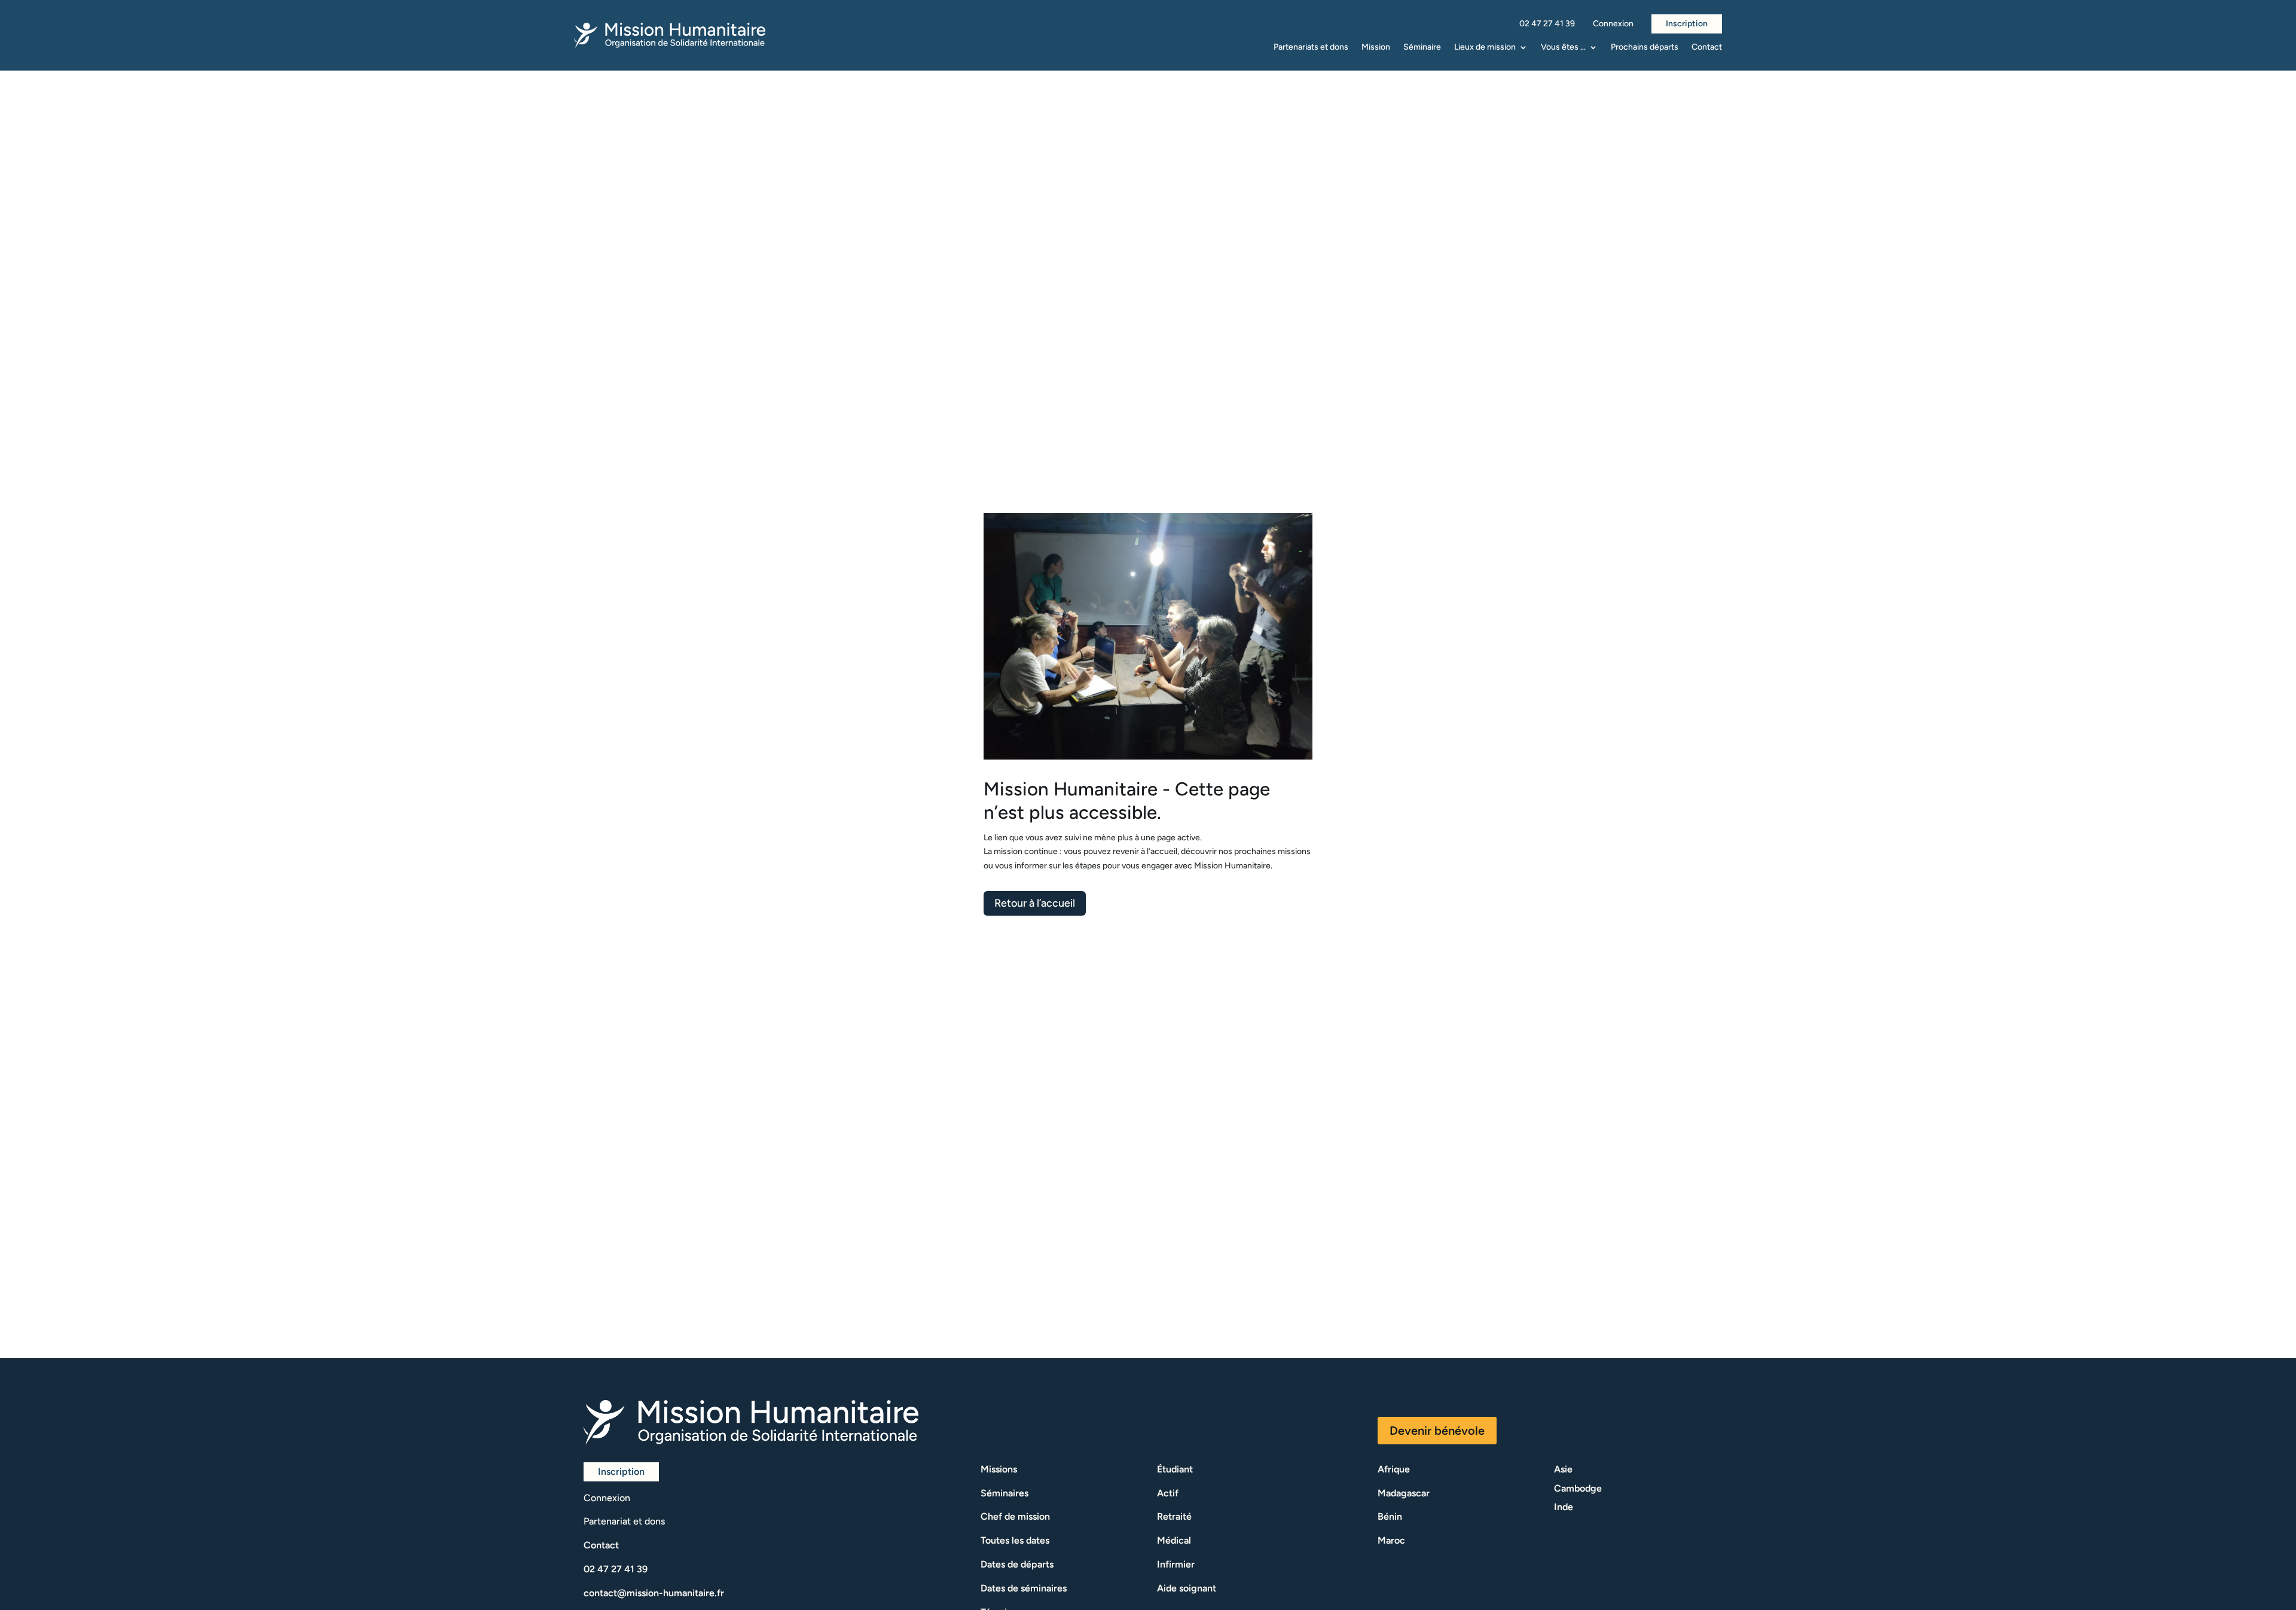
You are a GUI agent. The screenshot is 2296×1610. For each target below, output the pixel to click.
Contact (1707, 48)
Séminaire (1422, 48)
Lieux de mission (1485, 48)
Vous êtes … (1563, 48)
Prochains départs (1645, 48)
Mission (1376, 48)
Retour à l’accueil (1035, 903)
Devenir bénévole (1437, 1431)
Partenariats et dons (1311, 48)
